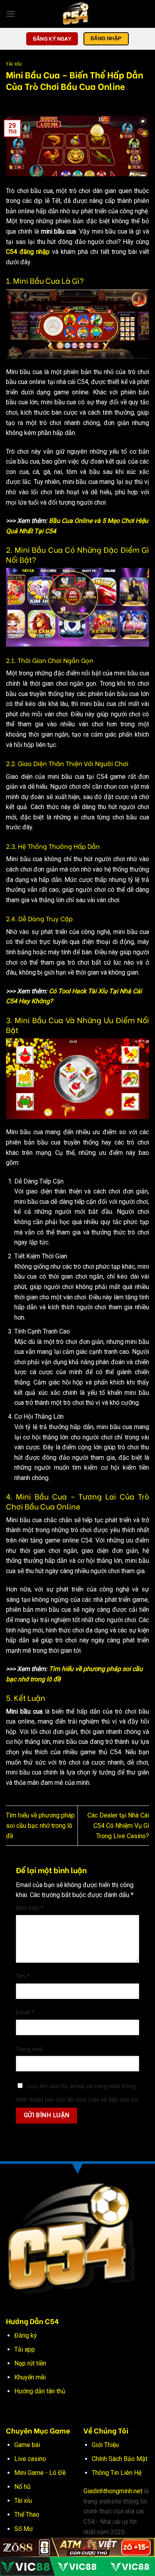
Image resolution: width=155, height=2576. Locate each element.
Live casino (30, 2459)
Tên (23, 1976)
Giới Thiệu (105, 2445)
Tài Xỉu (14, 64)
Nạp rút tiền (30, 2363)
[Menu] (11, 14)
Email (25, 2013)
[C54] (77, 14)
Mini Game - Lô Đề (40, 2473)
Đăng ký (26, 2335)
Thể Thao (27, 2515)
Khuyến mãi (30, 2377)
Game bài (27, 2445)
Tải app (25, 2349)
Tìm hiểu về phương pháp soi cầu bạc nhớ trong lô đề (40, 1825)
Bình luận (30, 1908)
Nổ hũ (22, 2487)
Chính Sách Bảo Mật (120, 2459)
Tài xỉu (23, 2501)
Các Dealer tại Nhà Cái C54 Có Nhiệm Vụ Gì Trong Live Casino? (118, 1825)
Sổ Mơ (23, 2529)
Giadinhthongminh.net (113, 2491)
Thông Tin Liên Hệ (117, 2473)
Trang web (29, 2049)
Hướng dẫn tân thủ (40, 2391)
